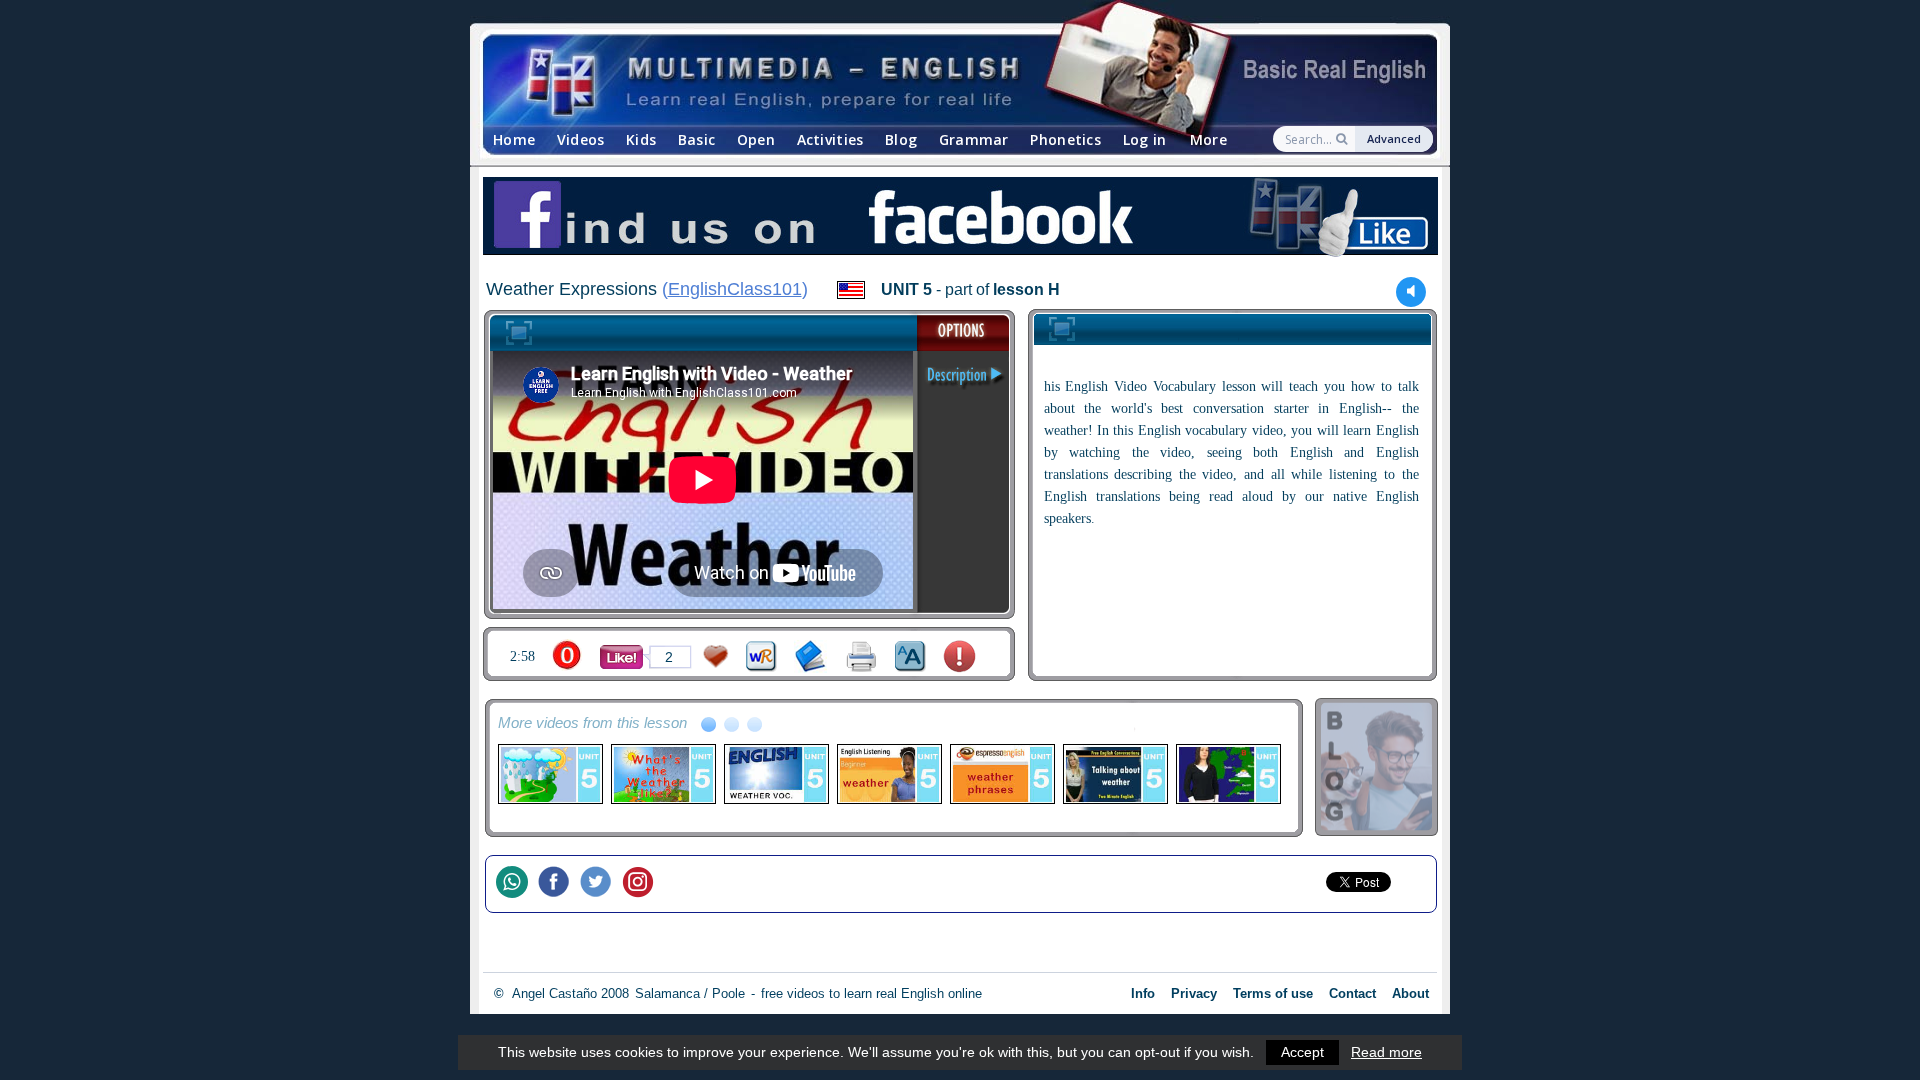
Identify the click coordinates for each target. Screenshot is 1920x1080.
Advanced (1394, 138)
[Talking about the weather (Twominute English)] (1114, 774)
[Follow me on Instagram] (643, 884)
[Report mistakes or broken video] (959, 656)
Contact (1352, 993)
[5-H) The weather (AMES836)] (549, 774)
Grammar (974, 139)
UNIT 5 (906, 289)
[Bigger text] (910, 656)
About (1410, 993)
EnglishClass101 (735, 289)
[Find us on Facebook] (960, 219)
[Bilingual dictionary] (761, 656)
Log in (1145, 139)
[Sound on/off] (1411, 291)
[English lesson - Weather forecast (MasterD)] (1227, 774)
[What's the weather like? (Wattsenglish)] (662, 774)
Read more (1386, 1052)
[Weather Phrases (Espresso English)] (1001, 774)
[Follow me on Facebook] (559, 884)
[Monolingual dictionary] (810, 656)
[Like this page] (621, 657)
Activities (830, 139)
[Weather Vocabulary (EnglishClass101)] (775, 774)
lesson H (1026, 289)
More (1208, 139)
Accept (1302, 1052)
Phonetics (1065, 139)
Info (1143, 993)
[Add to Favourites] (716, 656)
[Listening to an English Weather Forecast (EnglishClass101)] (888, 774)
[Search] (1343, 139)
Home (514, 139)
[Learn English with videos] (942, 80)
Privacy (1194, 993)
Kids (641, 139)
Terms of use (1273, 993)
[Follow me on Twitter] (601, 884)
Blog (901, 139)
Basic (696, 139)
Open (756, 139)
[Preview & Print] (861, 656)
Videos (581, 139)
